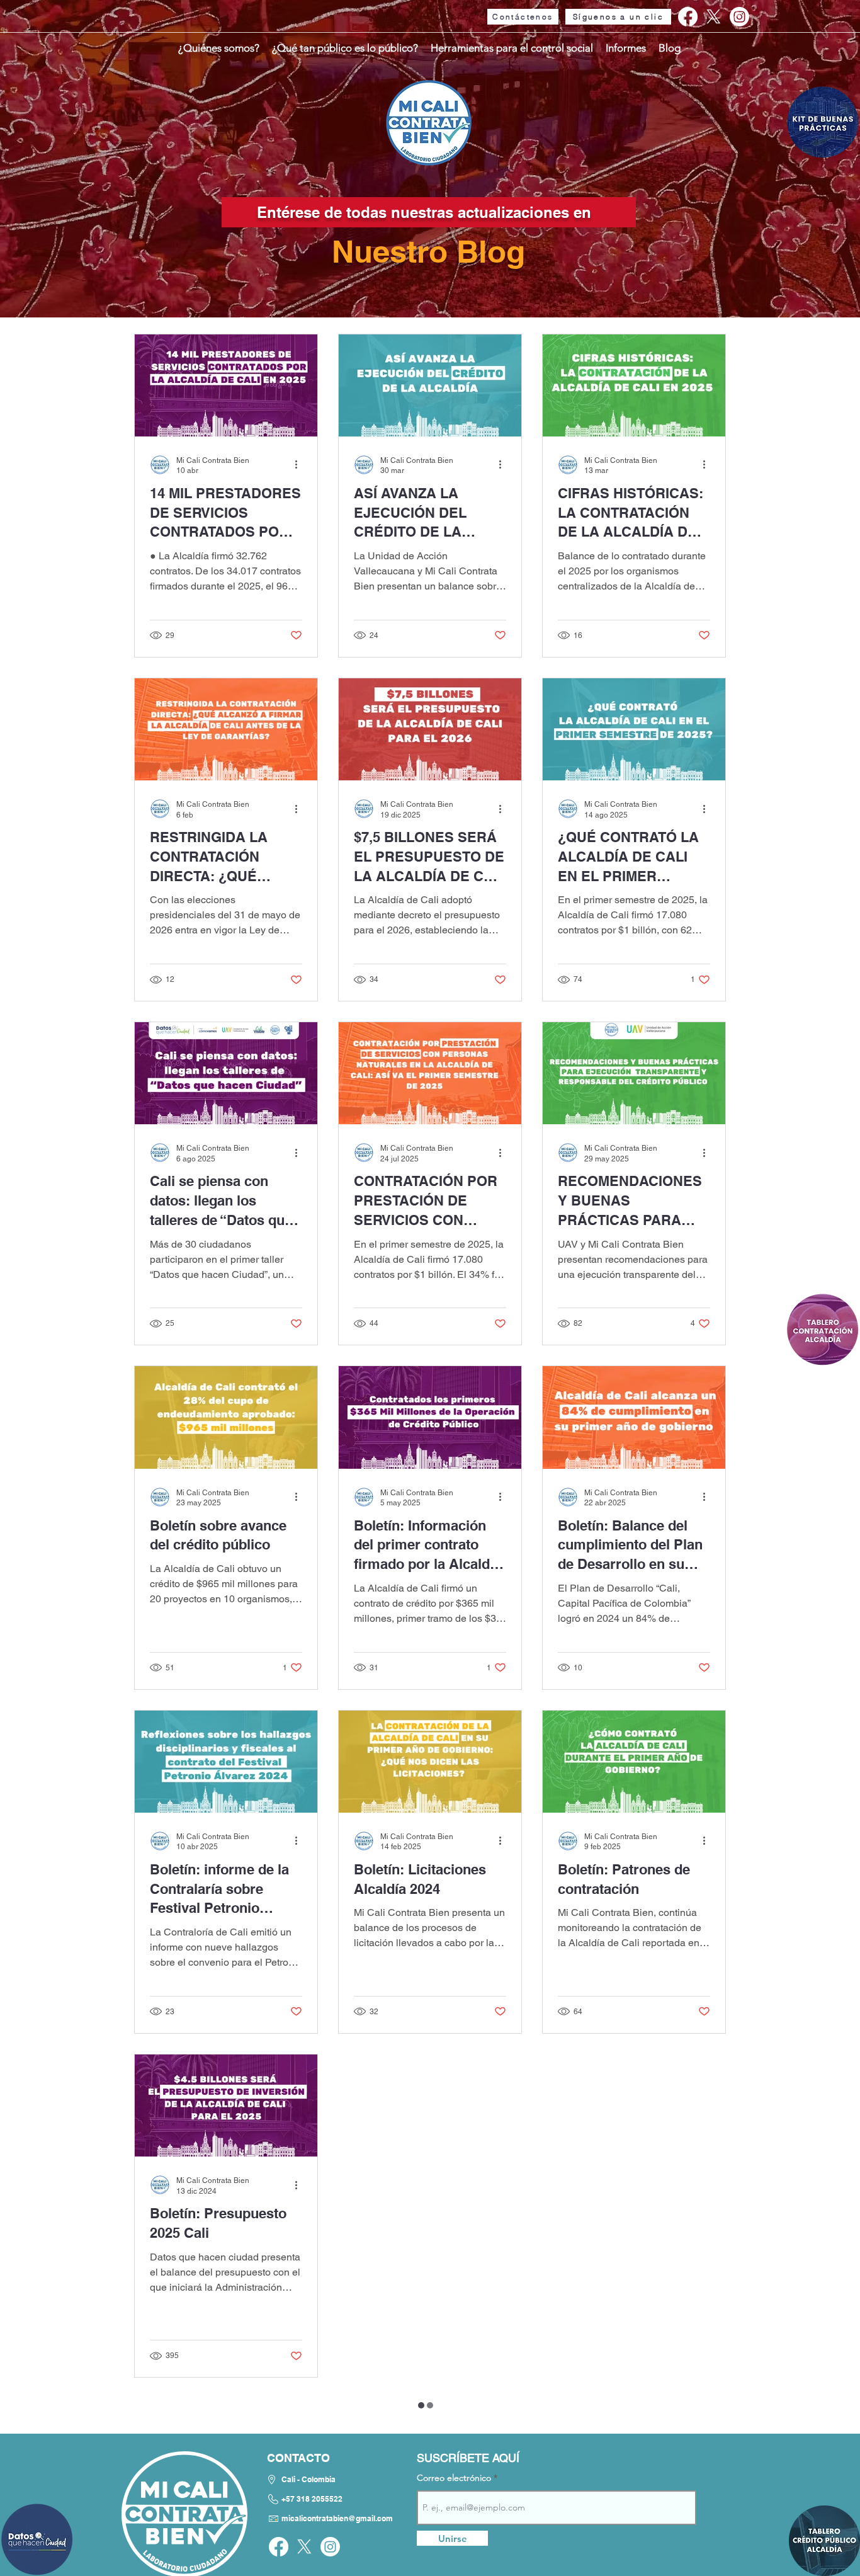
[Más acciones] (300, 465)
